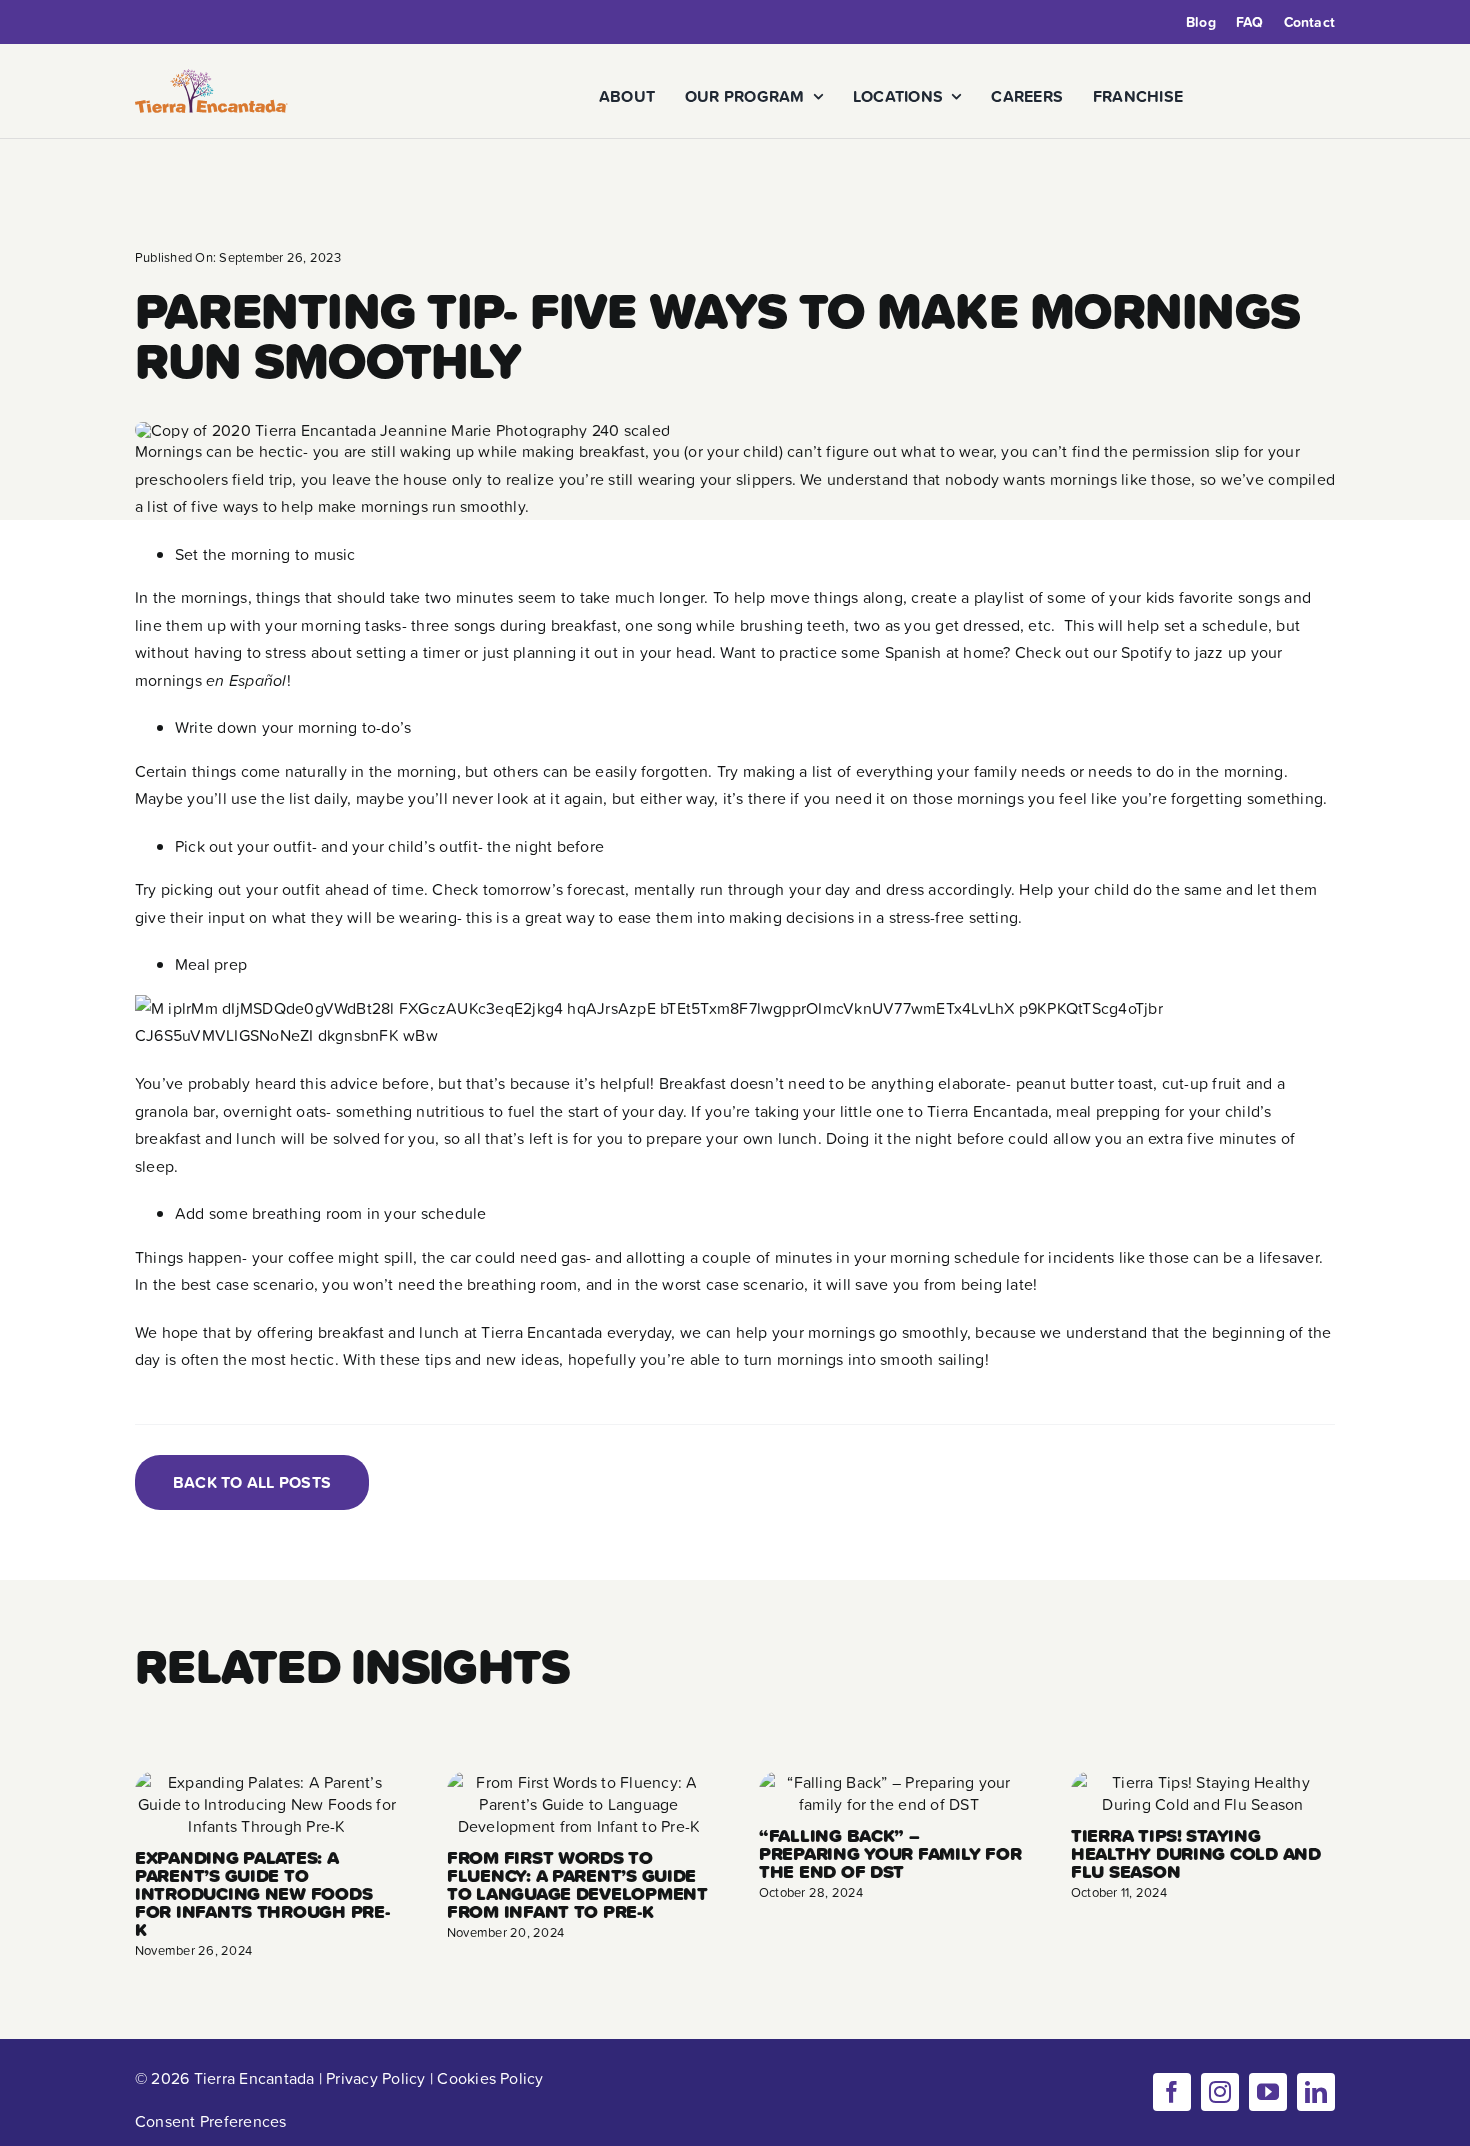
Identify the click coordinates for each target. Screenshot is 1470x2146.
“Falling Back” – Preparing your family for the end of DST (890, 1853)
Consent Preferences (211, 2121)
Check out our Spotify (1093, 652)
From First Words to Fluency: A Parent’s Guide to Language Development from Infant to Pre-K (577, 1884)
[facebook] (1172, 2092)
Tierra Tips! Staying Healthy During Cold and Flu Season (1196, 1853)
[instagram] (1220, 2092)
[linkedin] (1316, 2092)
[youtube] (1268, 2092)
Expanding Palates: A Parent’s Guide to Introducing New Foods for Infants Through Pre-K (262, 1893)
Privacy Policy (375, 2078)
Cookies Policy (490, 2078)
